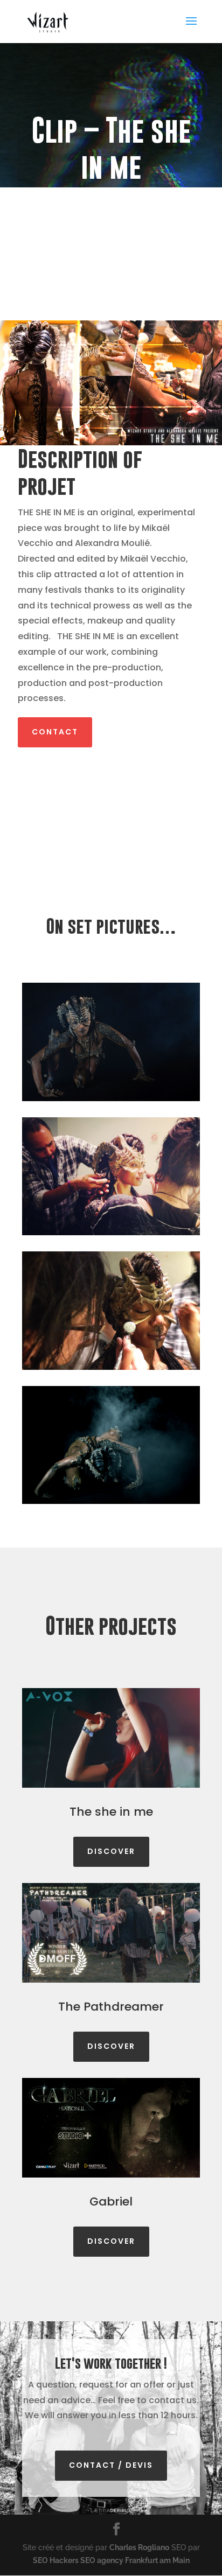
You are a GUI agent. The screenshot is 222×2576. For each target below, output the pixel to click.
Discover (111, 1851)
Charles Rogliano (139, 2547)
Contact (55, 732)
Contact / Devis (111, 2465)
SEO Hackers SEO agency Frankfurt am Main (111, 2560)
